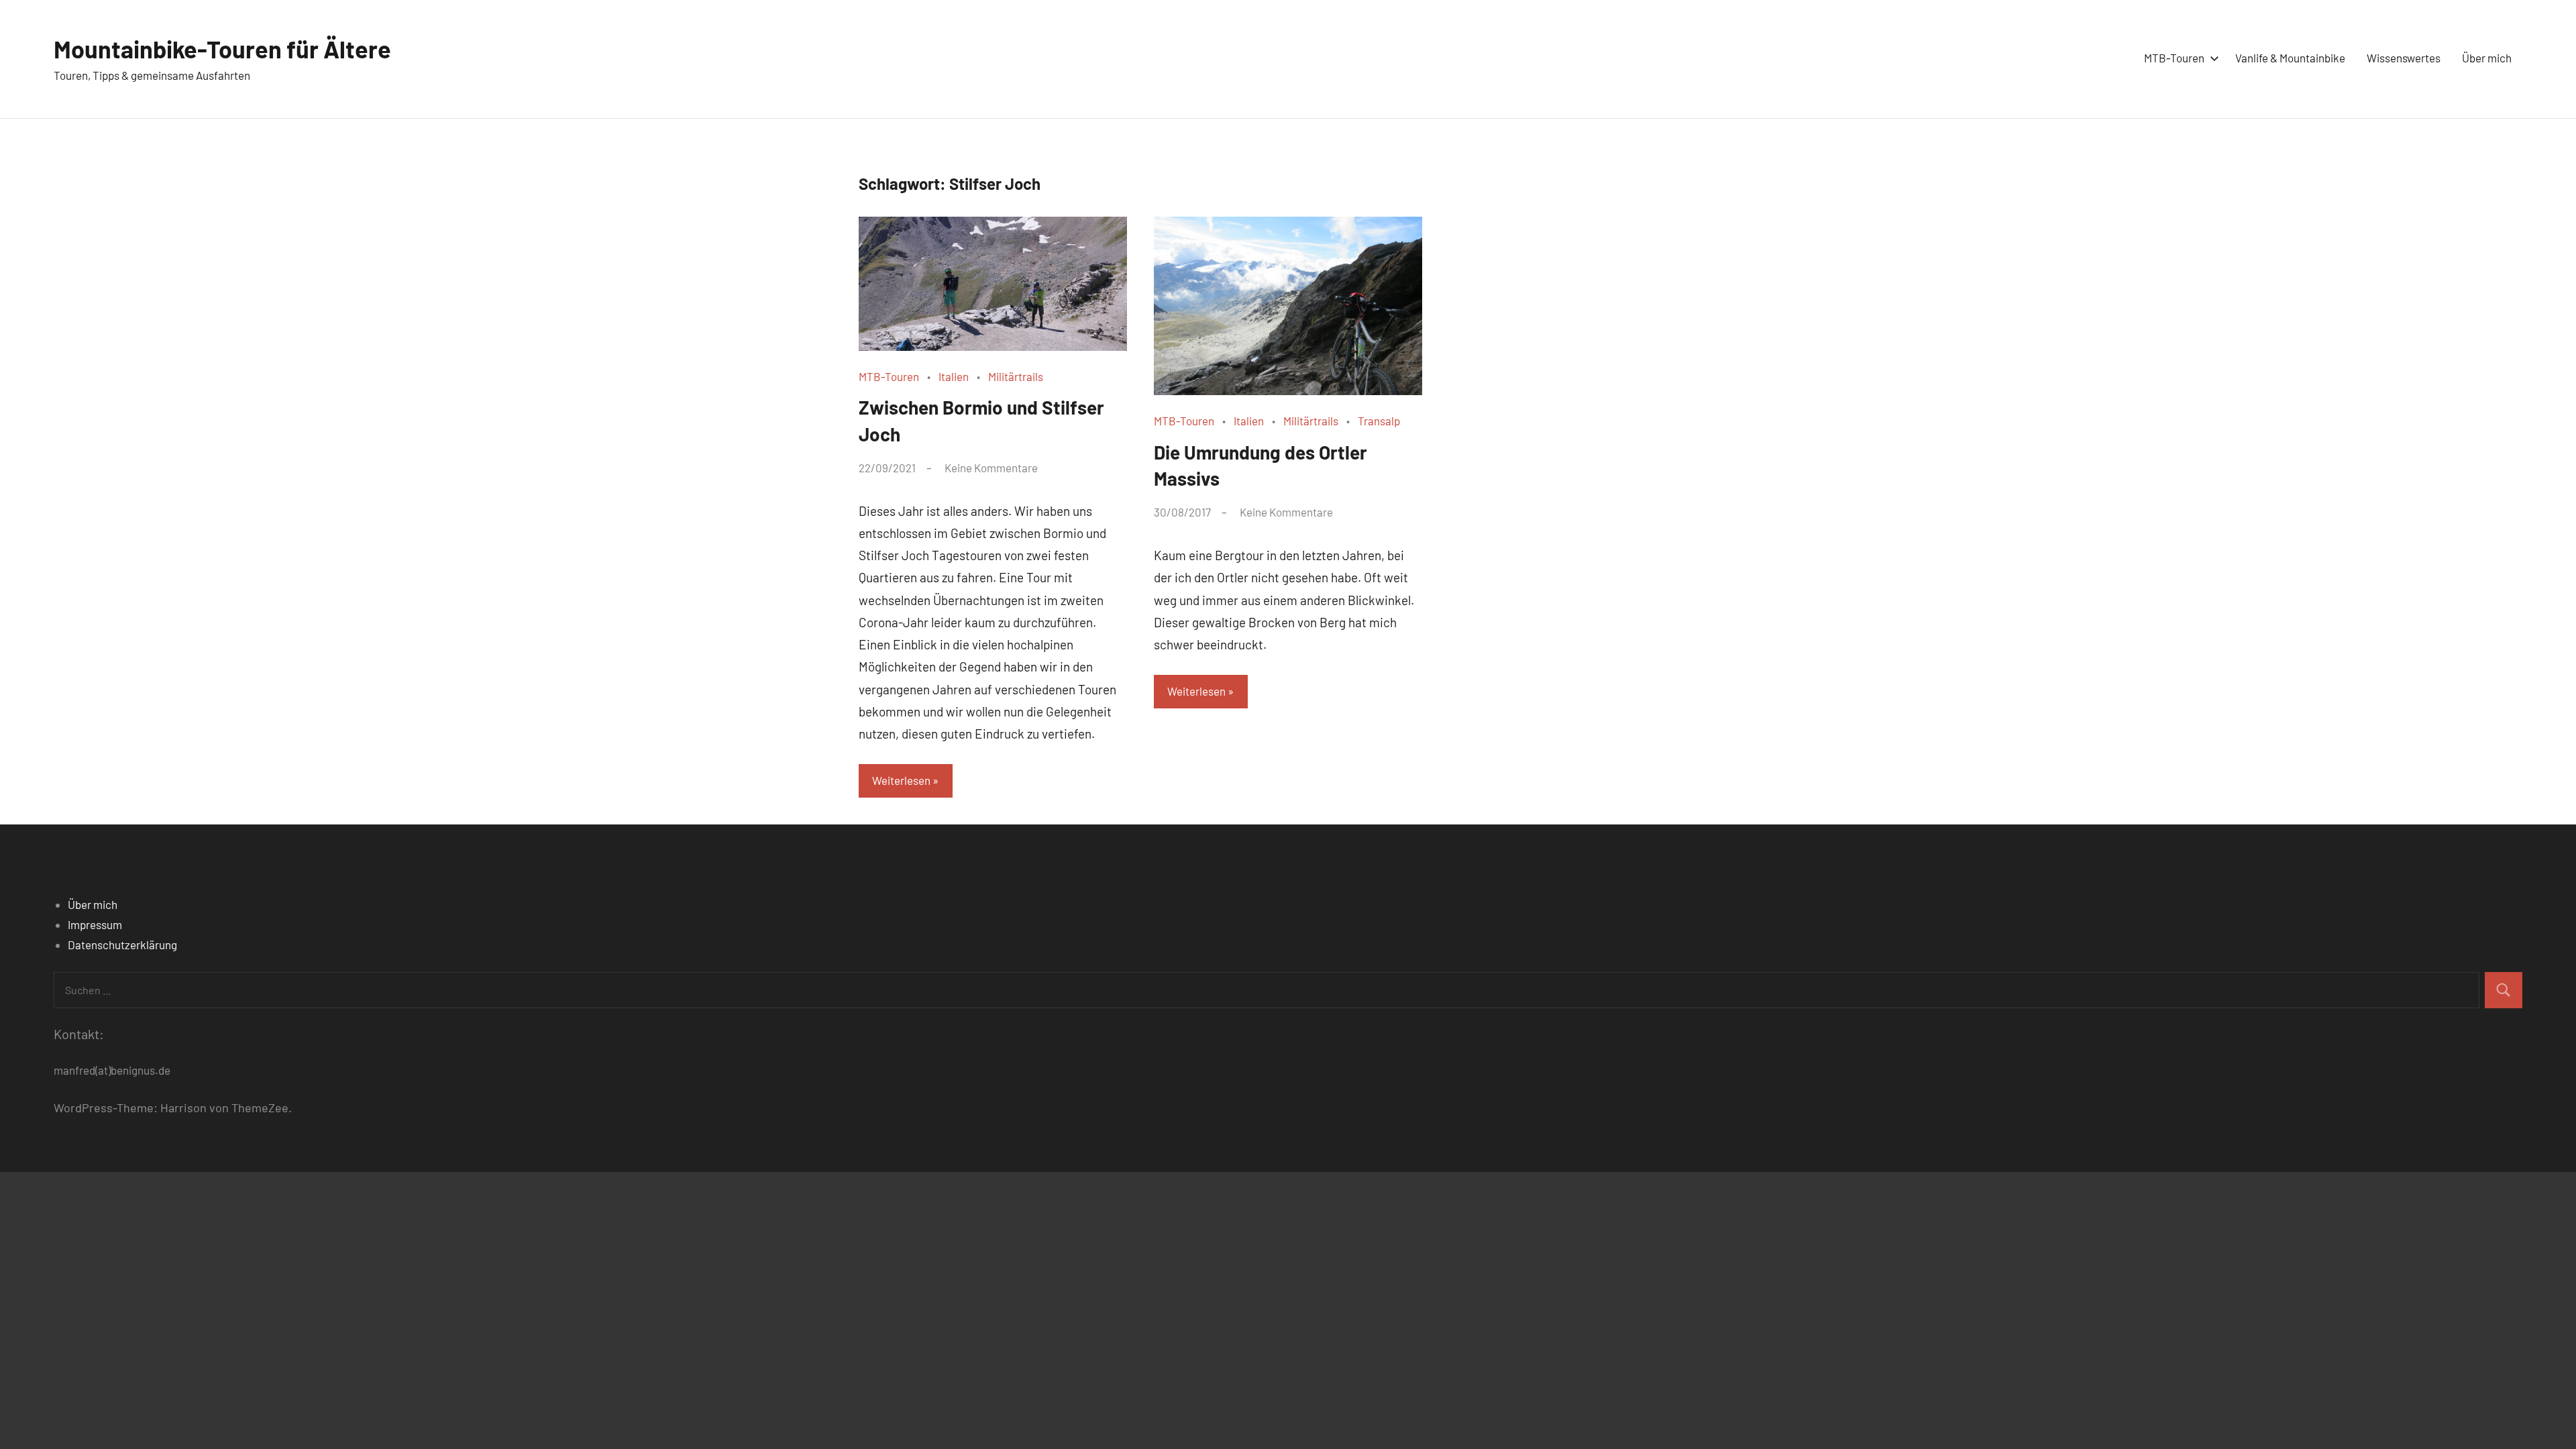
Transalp (1379, 421)
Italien (954, 376)
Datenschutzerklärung (122, 945)
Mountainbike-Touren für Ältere (222, 49)
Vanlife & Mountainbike (2290, 58)
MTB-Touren (2174, 58)
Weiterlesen (901, 780)
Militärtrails (1016, 376)
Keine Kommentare (991, 468)
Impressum (95, 924)
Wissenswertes (2404, 58)
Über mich (2487, 58)
